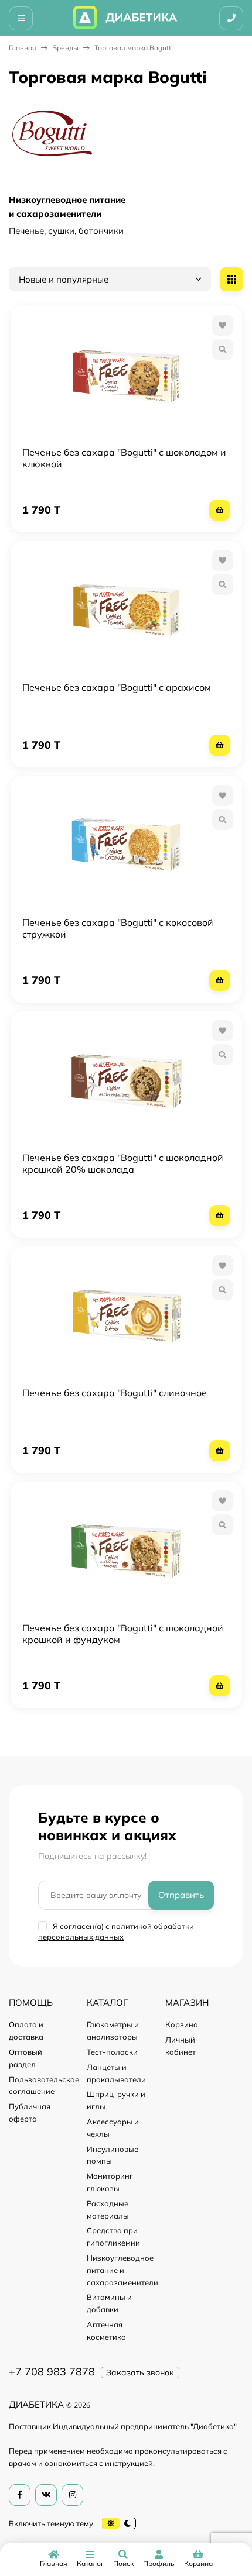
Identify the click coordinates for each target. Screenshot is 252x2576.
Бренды (65, 48)
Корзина (182, 2024)
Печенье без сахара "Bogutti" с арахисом (117, 687)
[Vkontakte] (46, 2495)
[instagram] (72, 2495)
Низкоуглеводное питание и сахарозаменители (122, 2270)
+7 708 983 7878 (52, 2372)
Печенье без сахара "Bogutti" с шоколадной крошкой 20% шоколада (123, 1163)
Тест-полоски (112, 2052)
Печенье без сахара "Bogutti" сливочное (115, 1393)
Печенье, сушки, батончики (66, 231)
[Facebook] (20, 2495)
